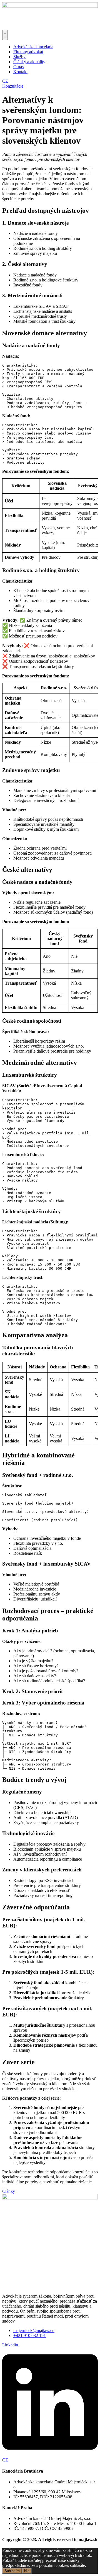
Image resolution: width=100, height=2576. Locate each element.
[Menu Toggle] (5, 35)
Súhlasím (12, 2571)
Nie (27, 2571)
